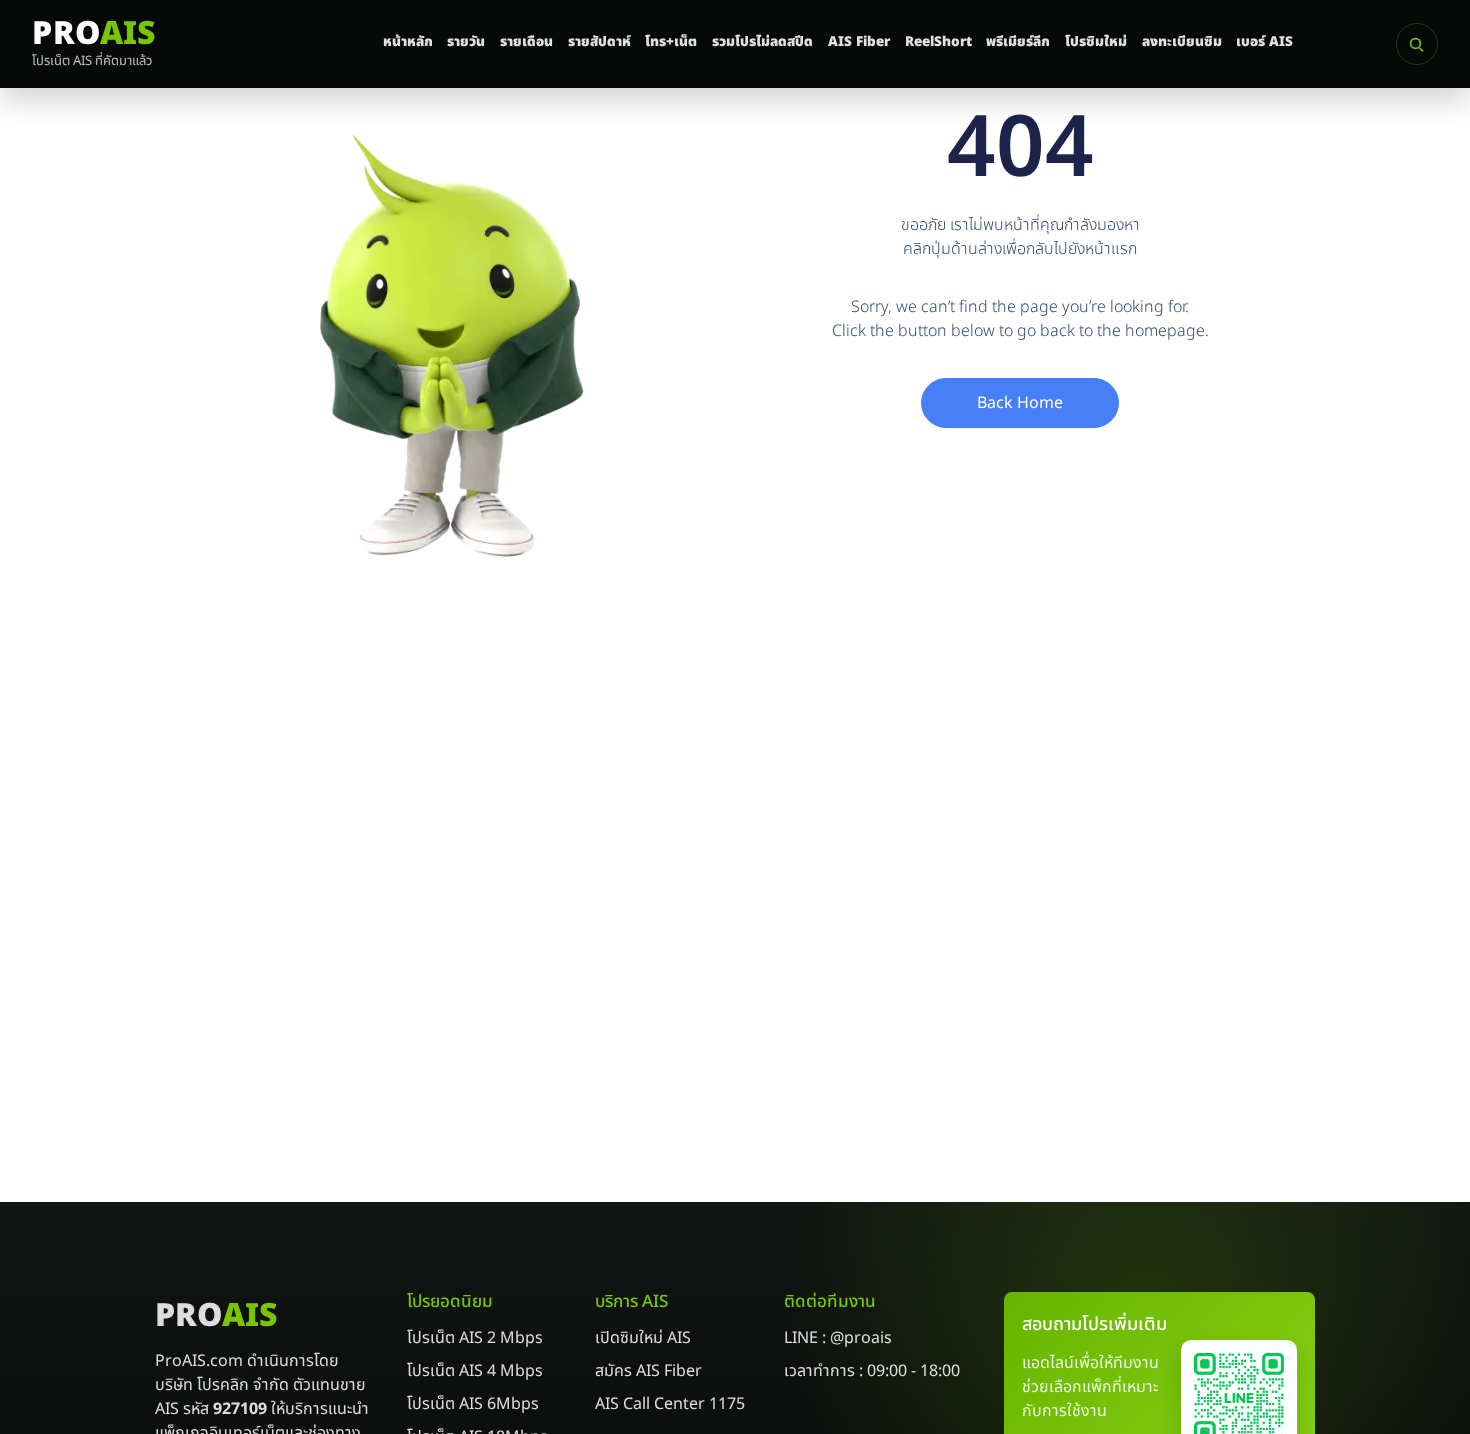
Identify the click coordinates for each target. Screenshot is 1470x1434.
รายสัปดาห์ (599, 42)
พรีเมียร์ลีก (1018, 42)
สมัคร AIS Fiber (648, 1371)
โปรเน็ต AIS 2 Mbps (475, 1338)
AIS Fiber (859, 42)
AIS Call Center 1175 (670, 1404)
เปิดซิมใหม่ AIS (643, 1338)
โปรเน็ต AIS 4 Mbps (475, 1371)
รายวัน (466, 42)
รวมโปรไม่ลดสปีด (762, 42)
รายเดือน (526, 42)
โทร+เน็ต (671, 42)
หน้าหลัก (408, 42)
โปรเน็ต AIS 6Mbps (473, 1404)
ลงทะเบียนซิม (1182, 42)
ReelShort (938, 42)
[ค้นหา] (1417, 44)
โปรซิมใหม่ (1096, 42)
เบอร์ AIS (1264, 42)
